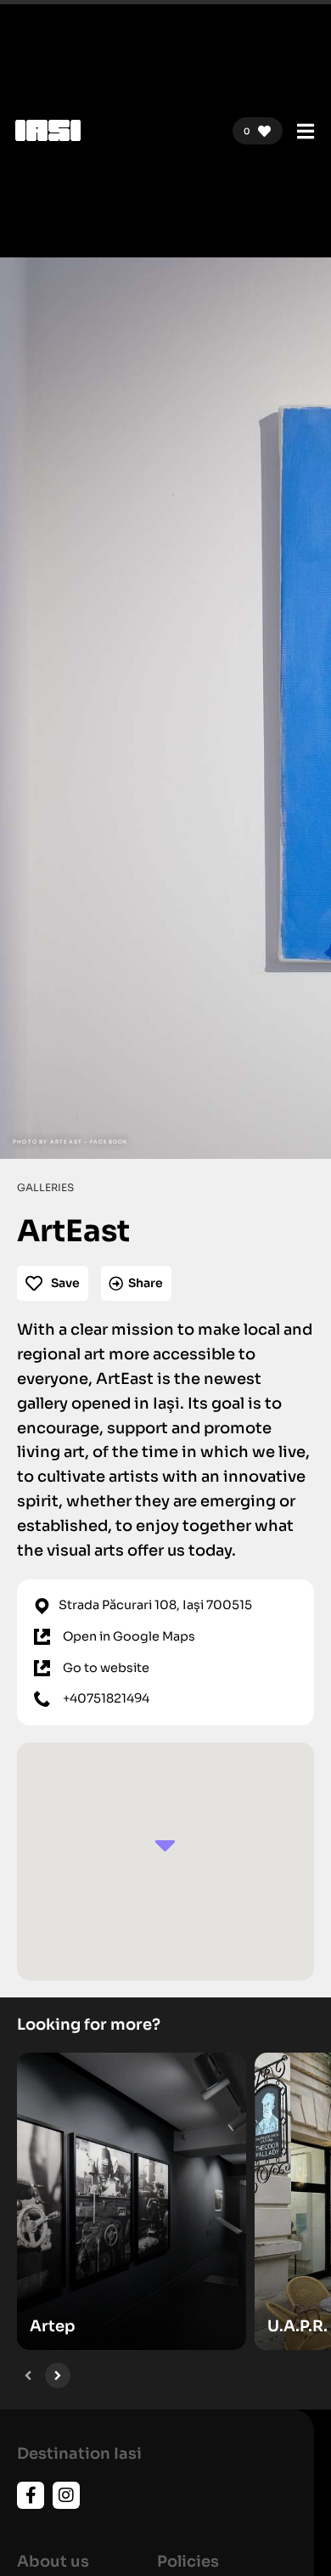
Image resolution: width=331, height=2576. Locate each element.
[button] (28, 2375)
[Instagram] (66, 2495)
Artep (53, 2326)
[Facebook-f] (31, 2495)
